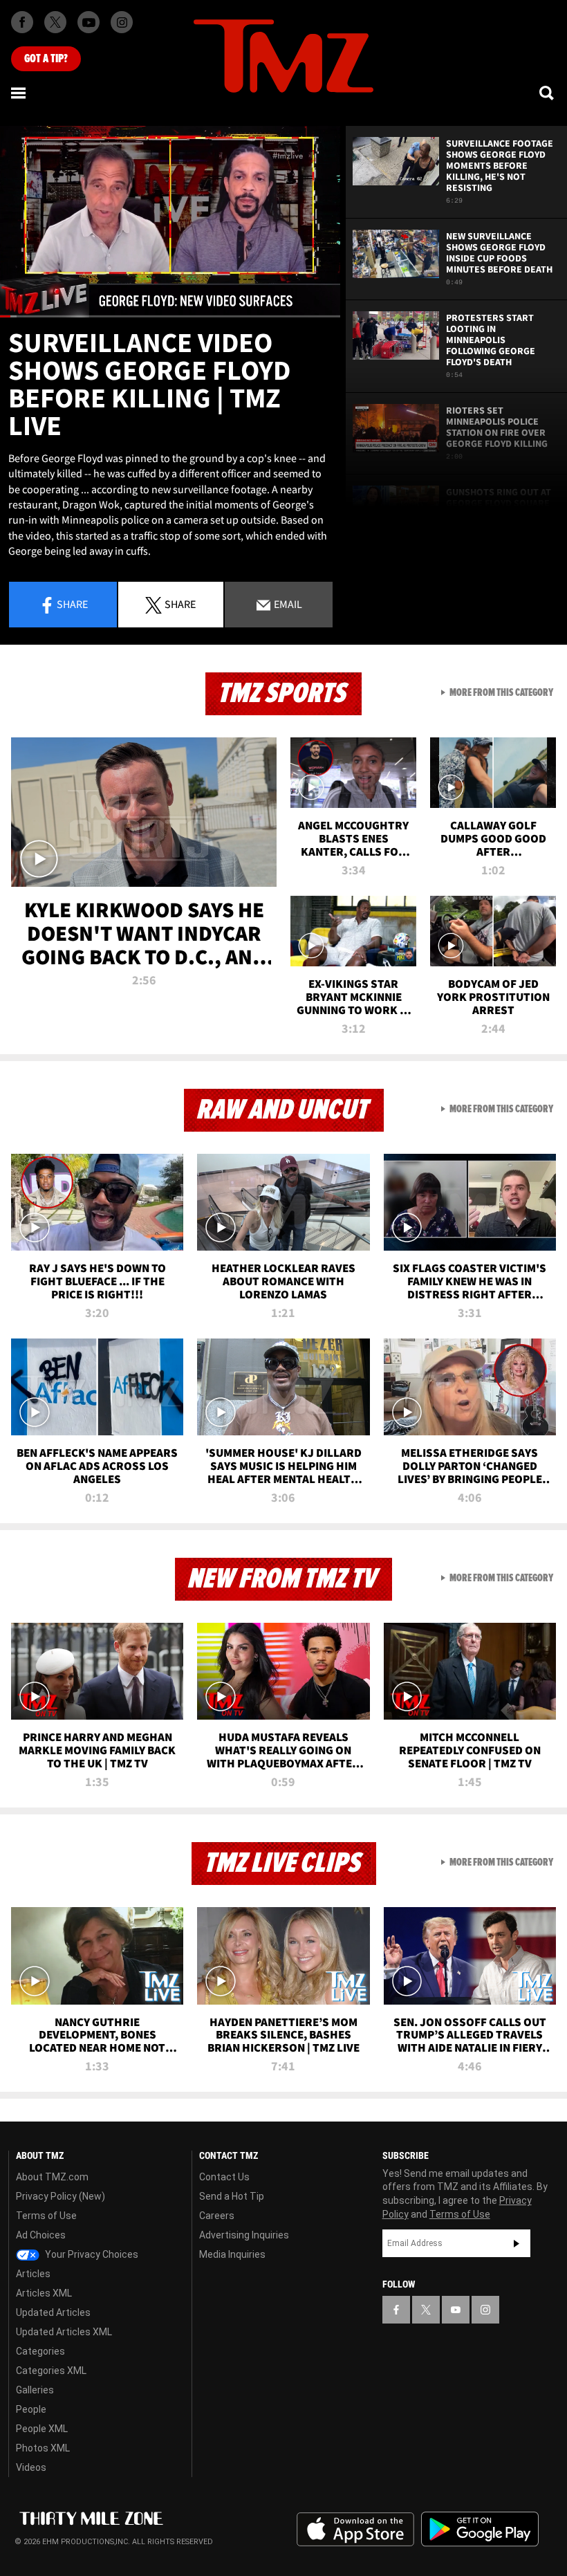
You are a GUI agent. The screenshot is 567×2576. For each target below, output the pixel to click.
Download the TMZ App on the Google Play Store (480, 2529)
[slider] (170, 316)
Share (72, 604)
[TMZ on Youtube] (89, 22)
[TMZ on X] (55, 22)
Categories (40, 2351)
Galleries (35, 2390)
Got (46, 59)
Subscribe (517, 2243)
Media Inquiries (232, 2254)
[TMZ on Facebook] (22, 22)
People (31, 2409)
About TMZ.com (52, 2177)
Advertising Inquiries (244, 2235)
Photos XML (43, 2448)
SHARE (180, 604)
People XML (42, 2429)
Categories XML (51, 2371)
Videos (31, 2467)
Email (287, 604)
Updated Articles (53, 2312)
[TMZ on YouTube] (456, 2310)
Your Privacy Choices (91, 2254)
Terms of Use (46, 2216)
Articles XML (44, 2293)
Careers (217, 2216)
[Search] (548, 93)
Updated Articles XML (64, 2332)
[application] (170, 222)
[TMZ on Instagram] (122, 22)
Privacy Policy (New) (61, 2196)
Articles (33, 2274)
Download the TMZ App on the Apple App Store (355, 2530)
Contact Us (224, 2177)
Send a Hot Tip (232, 2196)
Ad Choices (41, 2235)
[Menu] (19, 93)
